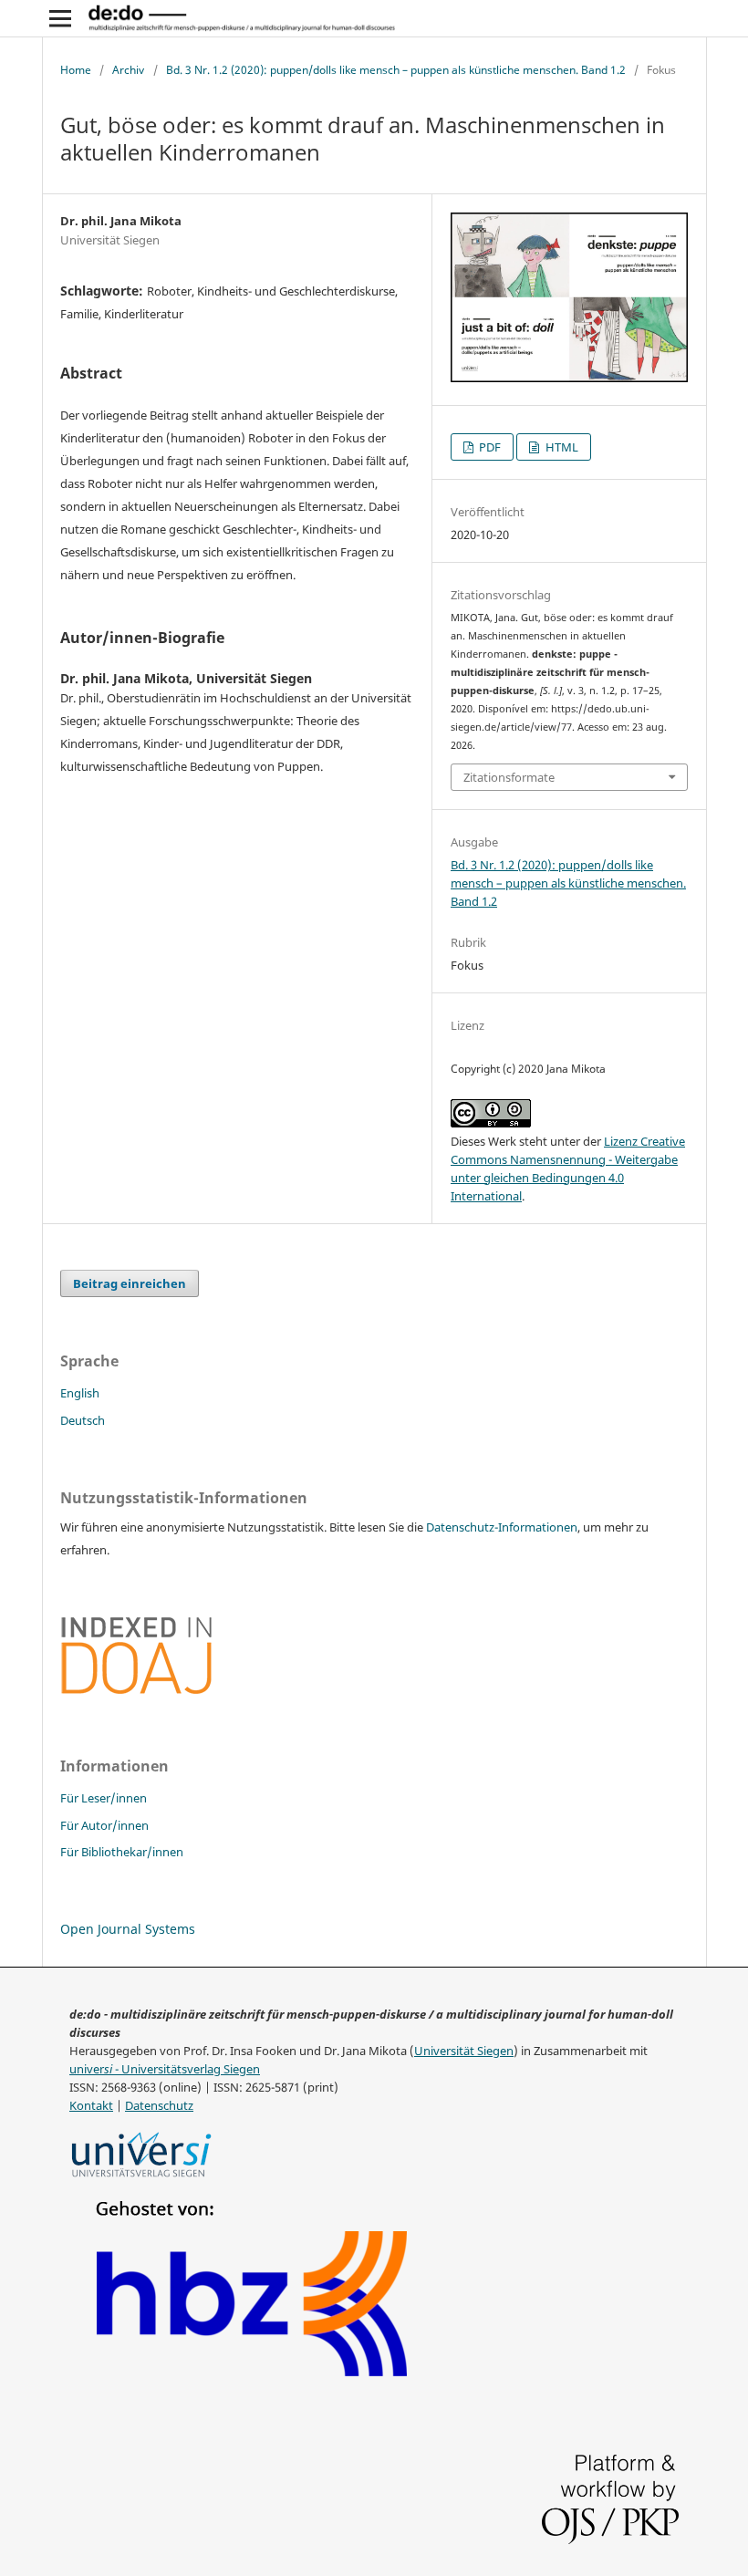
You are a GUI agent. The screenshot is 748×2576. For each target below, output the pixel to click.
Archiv (128, 70)
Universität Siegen (464, 2051)
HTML (561, 447)
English (80, 1393)
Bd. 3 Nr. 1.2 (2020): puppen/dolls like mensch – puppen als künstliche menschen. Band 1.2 (396, 70)
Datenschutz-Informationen (502, 1527)
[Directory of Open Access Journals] (138, 1690)
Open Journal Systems (128, 1929)
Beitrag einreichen (130, 1283)
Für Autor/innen (104, 1825)
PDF (488, 447)
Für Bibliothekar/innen (122, 1852)
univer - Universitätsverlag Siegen (165, 2069)
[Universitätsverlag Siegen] (142, 2180)
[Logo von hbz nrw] (253, 2379)
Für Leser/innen (104, 1798)
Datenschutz (159, 2106)
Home (76, 70)
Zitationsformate (509, 777)
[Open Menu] (60, 18)
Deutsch (83, 1420)
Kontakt (91, 2106)
